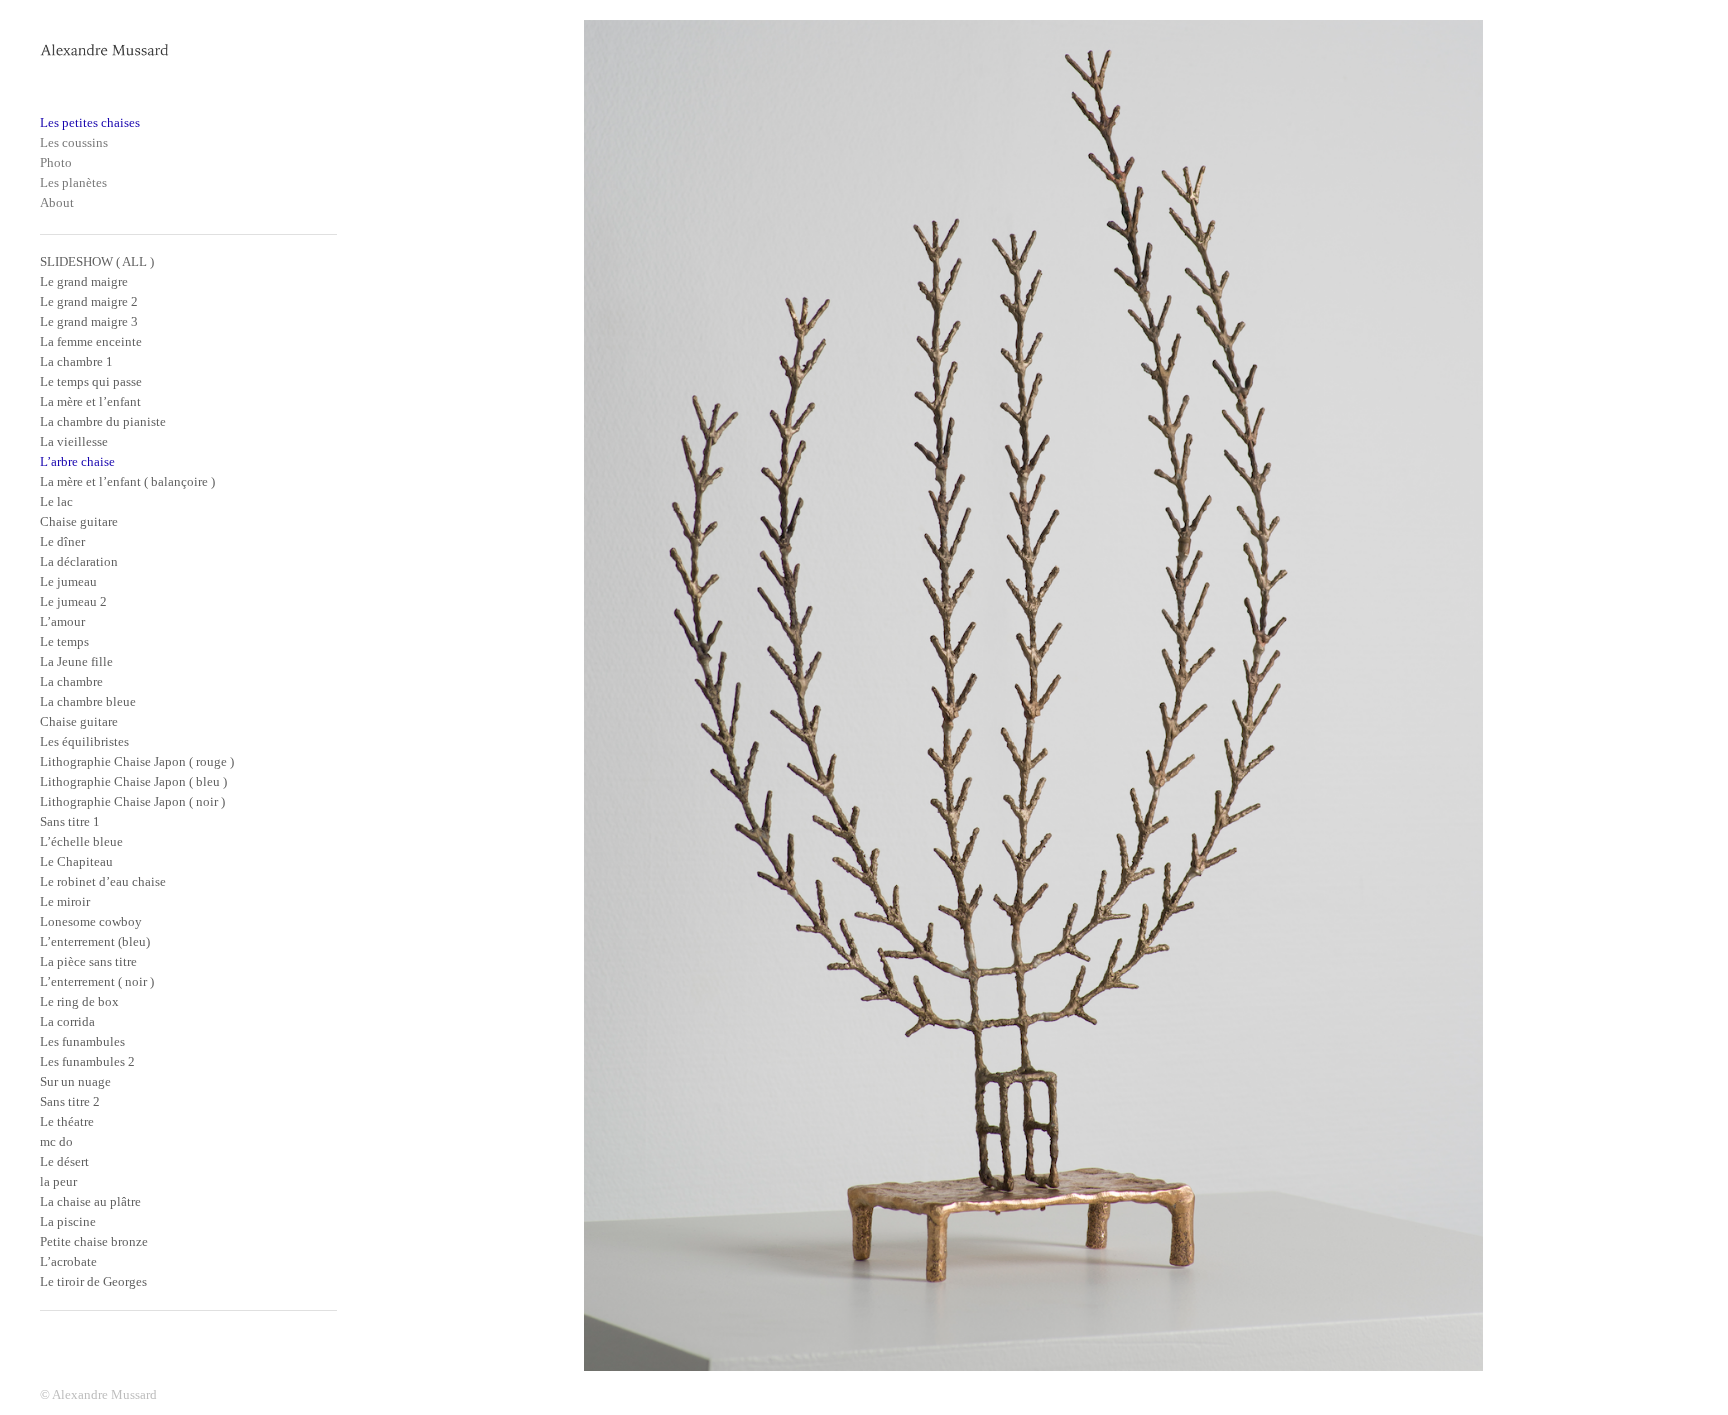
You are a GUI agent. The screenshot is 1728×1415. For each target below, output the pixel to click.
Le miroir (65, 901)
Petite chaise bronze (94, 1241)
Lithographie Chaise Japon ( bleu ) (133, 781)
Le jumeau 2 (73, 601)
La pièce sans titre (88, 961)
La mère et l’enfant (90, 401)
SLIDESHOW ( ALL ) (97, 261)
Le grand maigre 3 (89, 321)
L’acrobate (68, 1261)
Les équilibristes (84, 741)
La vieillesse (74, 441)
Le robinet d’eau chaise (103, 881)
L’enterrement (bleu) (95, 941)
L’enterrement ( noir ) (97, 981)
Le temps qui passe (91, 381)
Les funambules (82, 1041)
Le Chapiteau (76, 861)
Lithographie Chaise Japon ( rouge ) (137, 761)
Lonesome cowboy (91, 921)
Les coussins (74, 142)
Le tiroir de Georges (93, 1281)
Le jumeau (68, 581)
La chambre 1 (76, 361)
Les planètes (73, 182)
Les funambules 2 (87, 1061)
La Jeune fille (76, 661)
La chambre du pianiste (103, 421)
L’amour (62, 621)
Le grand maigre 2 (89, 301)
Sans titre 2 (70, 1101)
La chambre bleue (88, 701)
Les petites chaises (90, 122)
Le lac (56, 501)
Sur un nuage (75, 1081)
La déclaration (79, 561)
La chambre (71, 681)
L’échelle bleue (81, 841)
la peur (58, 1181)
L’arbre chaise (77, 461)
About (57, 202)
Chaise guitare (79, 521)
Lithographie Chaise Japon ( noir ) (132, 801)
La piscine (68, 1221)
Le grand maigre (84, 281)
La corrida (67, 1021)
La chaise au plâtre (90, 1201)
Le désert (64, 1161)
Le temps (64, 641)
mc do (56, 1141)
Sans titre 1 (70, 821)
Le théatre (67, 1121)
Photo (56, 162)
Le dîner (62, 541)
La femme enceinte (91, 341)
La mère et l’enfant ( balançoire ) (127, 481)
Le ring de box (79, 1001)
